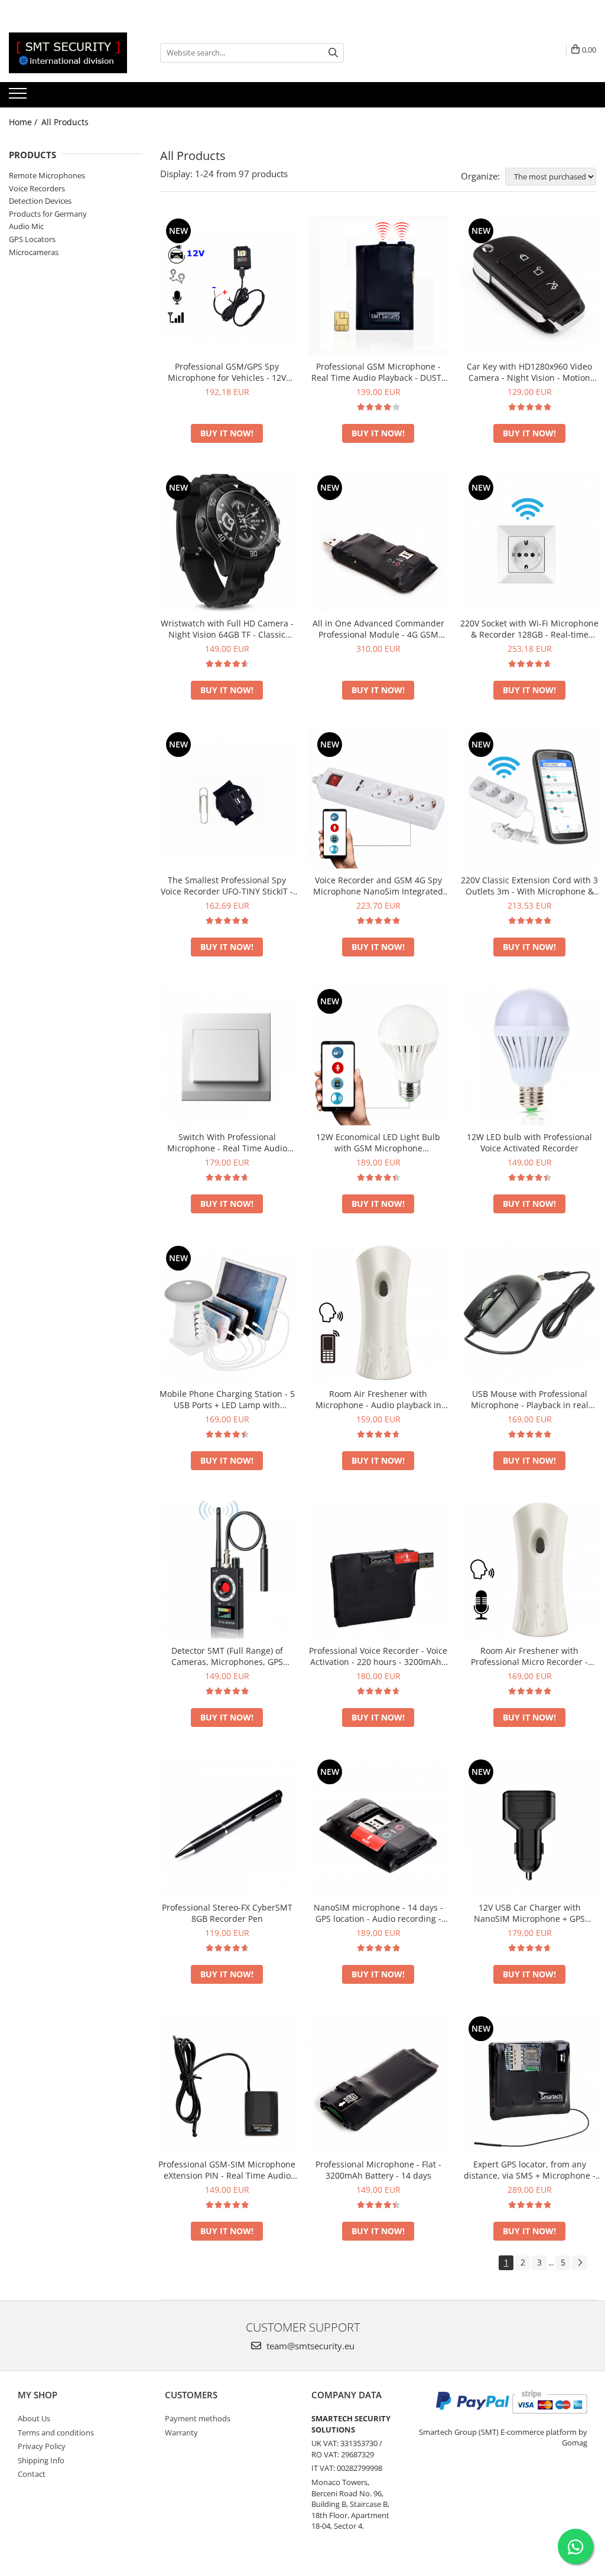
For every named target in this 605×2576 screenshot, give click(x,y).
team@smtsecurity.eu (309, 2346)
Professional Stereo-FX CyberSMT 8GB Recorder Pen (227, 1913)
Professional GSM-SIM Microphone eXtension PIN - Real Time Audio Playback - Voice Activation (227, 2170)
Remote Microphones (47, 175)
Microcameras (34, 252)
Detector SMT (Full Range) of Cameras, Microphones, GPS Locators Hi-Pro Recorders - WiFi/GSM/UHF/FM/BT (227, 1656)
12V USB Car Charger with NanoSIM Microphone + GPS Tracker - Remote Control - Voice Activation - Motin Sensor (530, 1913)
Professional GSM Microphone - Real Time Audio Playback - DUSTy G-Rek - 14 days (378, 372)
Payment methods (198, 2418)
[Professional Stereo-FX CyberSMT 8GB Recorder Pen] (227, 1826)
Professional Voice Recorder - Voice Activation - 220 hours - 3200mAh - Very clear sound (378, 1656)
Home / (24, 122)
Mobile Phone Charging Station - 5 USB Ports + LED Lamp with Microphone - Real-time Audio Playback (227, 1399)
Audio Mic (26, 226)
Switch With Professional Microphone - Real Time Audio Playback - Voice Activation (227, 1142)
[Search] (333, 53)
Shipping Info (41, 2460)
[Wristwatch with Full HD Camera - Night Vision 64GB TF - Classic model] (227, 542)
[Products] (19, 97)
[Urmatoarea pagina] (580, 2263)
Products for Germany (48, 214)
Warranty (181, 2433)
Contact (32, 2474)
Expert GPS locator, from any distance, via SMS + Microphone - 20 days (530, 2170)
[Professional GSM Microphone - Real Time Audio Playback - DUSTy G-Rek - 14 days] (378, 285)
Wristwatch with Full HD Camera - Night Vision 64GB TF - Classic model (227, 629)
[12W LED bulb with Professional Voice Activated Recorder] (529, 1056)
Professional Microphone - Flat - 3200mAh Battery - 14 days (378, 2170)
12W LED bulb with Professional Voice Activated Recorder (529, 1142)
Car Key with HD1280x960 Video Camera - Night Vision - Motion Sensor (529, 372)
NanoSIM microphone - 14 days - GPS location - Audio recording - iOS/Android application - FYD (378, 1913)
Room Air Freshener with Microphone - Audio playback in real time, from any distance (378, 1399)
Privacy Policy (42, 2446)
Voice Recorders (37, 188)
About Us (34, 2418)
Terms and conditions (56, 2433)
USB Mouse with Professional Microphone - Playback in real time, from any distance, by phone (529, 1399)
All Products (65, 122)
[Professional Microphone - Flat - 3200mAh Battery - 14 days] (378, 2083)
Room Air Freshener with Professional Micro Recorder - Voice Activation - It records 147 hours (529, 1656)
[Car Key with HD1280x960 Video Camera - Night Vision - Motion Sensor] (529, 285)
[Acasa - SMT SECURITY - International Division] (68, 53)
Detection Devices (40, 201)
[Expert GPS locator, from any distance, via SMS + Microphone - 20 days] (529, 2083)
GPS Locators (32, 239)
